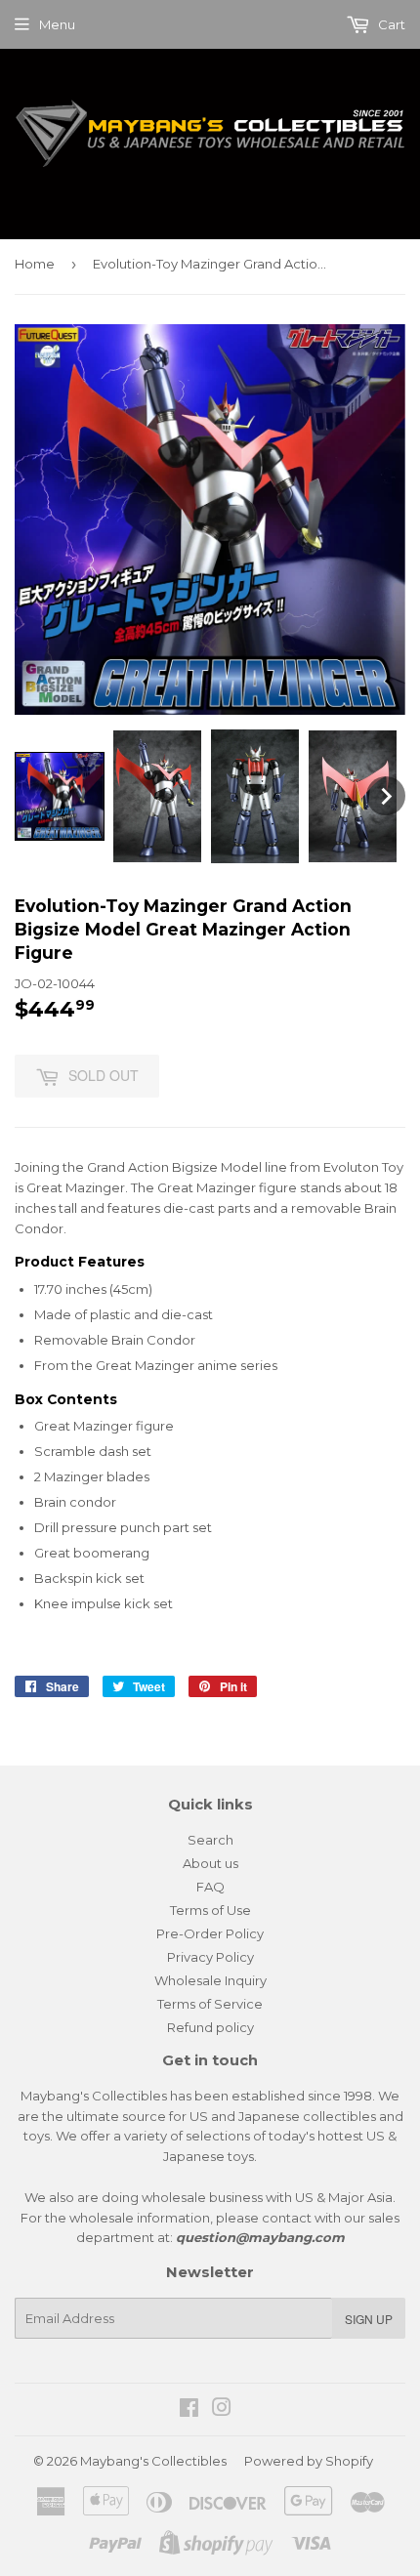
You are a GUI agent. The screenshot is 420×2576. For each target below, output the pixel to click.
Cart (390, 24)
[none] (60, 797)
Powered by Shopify (309, 2461)
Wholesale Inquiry (210, 1980)
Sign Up (369, 2319)
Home (35, 264)
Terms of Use (210, 1910)
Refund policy (210, 2027)
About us (210, 1863)
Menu (57, 24)
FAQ (210, 1887)
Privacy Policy (210, 1957)
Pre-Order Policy (210, 1933)
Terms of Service (210, 2004)
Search (210, 1840)
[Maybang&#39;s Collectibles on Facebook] (189, 2410)
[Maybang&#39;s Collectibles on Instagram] (222, 2410)
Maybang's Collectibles (153, 2461)
